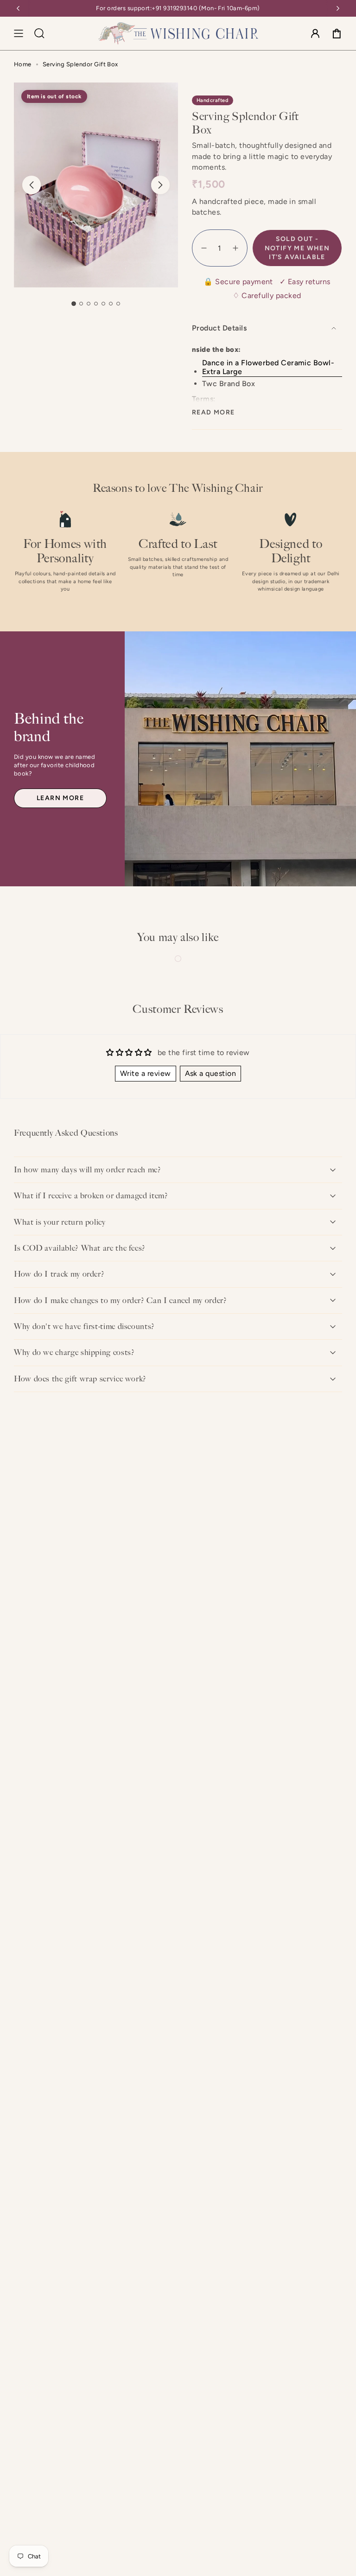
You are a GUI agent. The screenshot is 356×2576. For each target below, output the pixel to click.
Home (23, 64)
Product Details (219, 328)
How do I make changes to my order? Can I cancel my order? (120, 1300)
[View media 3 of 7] (89, 304)
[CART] (337, 33)
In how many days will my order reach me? (88, 1170)
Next (160, 185)
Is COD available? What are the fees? (80, 1248)
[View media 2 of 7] (81, 304)
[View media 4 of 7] (96, 304)
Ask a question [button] (211, 1073)
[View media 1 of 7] (73, 303)
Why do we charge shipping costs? (74, 1352)
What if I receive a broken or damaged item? (91, 1196)
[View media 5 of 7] (103, 304)
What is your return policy (60, 1222)
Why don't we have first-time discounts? (84, 1326)
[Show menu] (19, 33)
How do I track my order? (59, 1274)
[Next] (338, 8)
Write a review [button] (146, 1073)
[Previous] (18, 8)
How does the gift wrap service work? (80, 1379)
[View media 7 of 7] (118, 304)
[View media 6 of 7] (111, 304)
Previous (32, 185)
